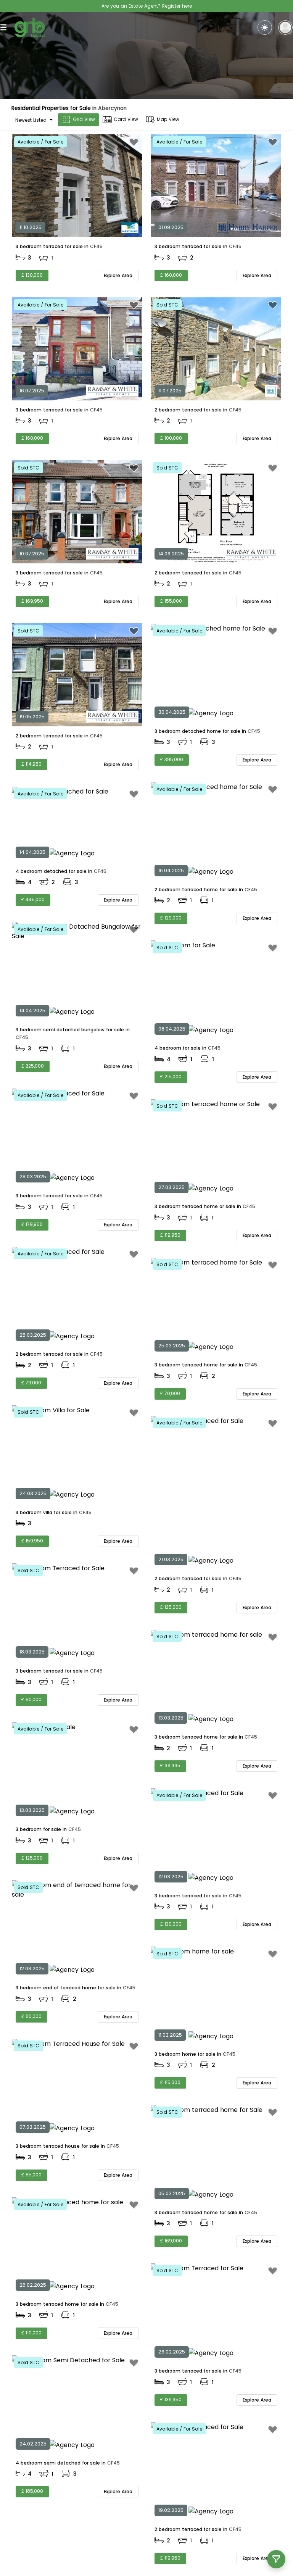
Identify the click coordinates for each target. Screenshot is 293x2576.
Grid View (84, 119)
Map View (168, 119)
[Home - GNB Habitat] (30, 28)
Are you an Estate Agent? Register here (147, 6)
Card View (126, 119)
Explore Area (118, 275)
